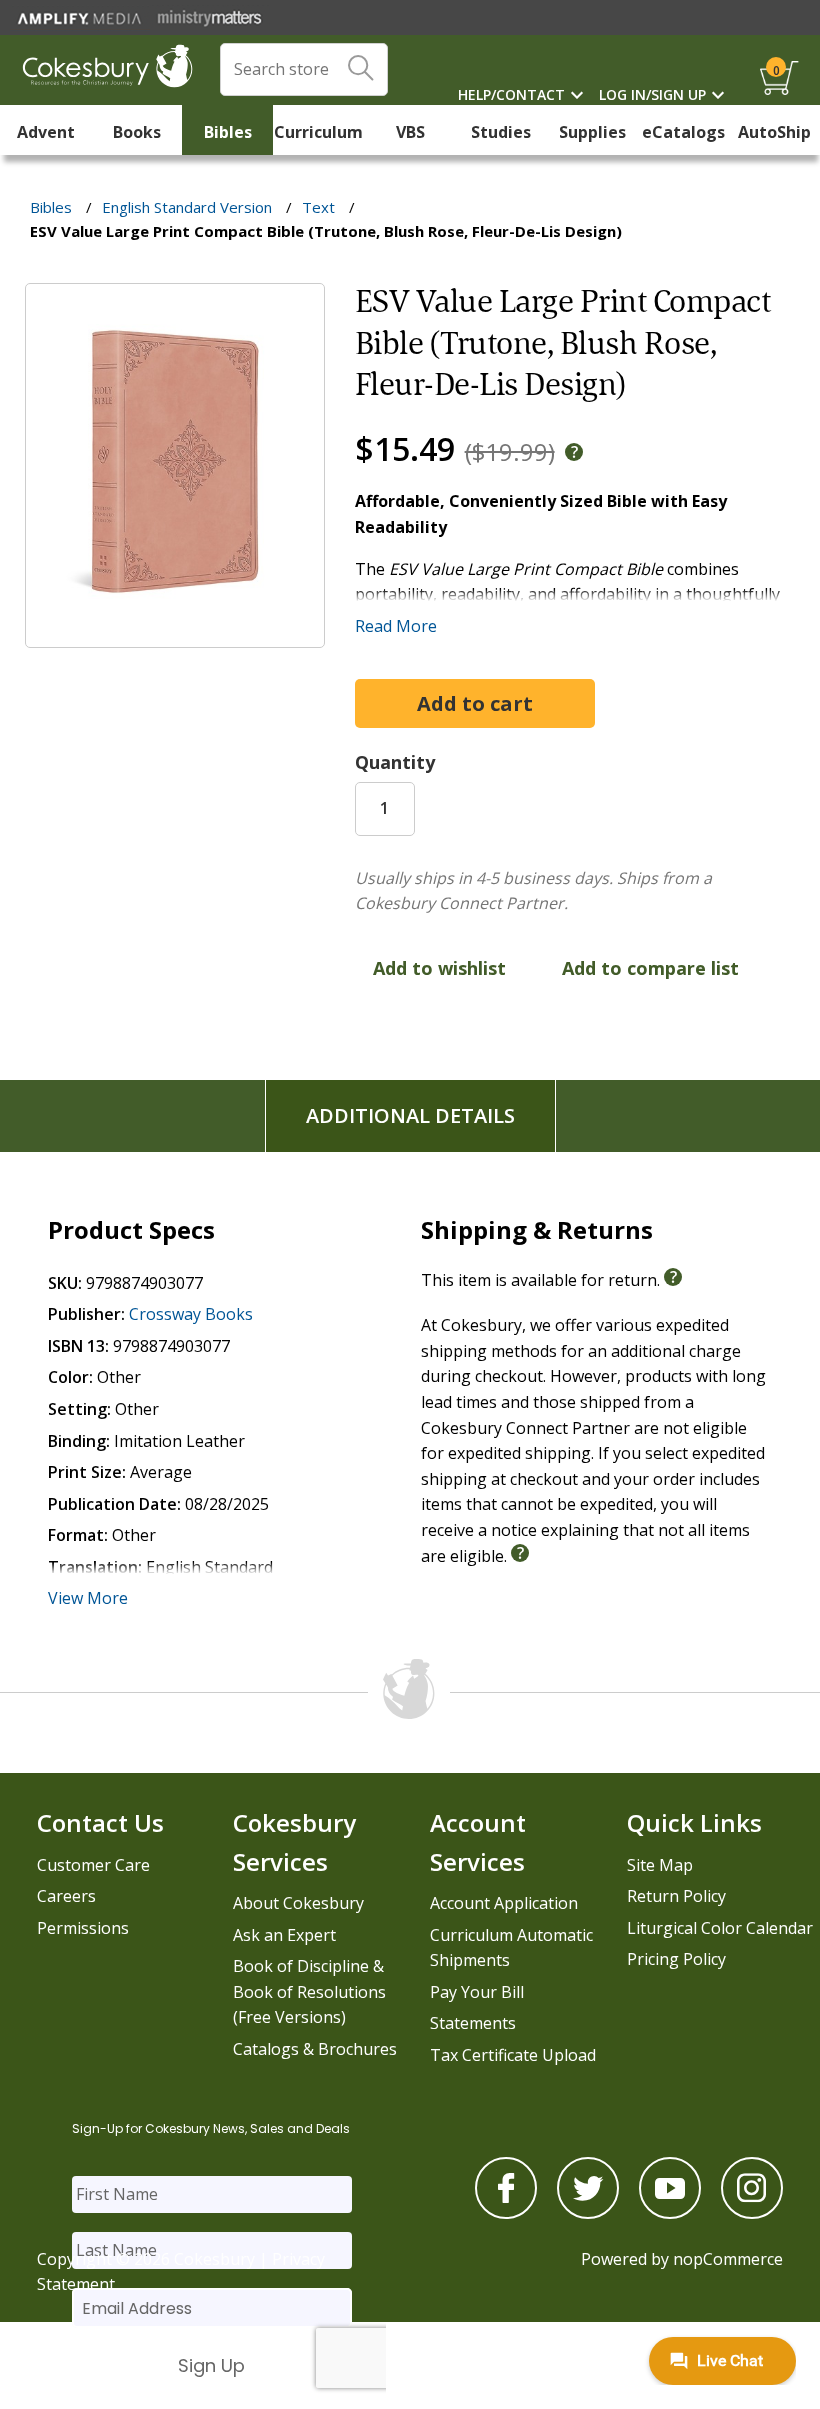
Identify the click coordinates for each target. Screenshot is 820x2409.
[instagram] (752, 2213)
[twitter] (588, 2213)
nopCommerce (728, 2259)
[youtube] (670, 2213)
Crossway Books (191, 1314)
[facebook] (506, 2213)
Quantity (395, 762)
